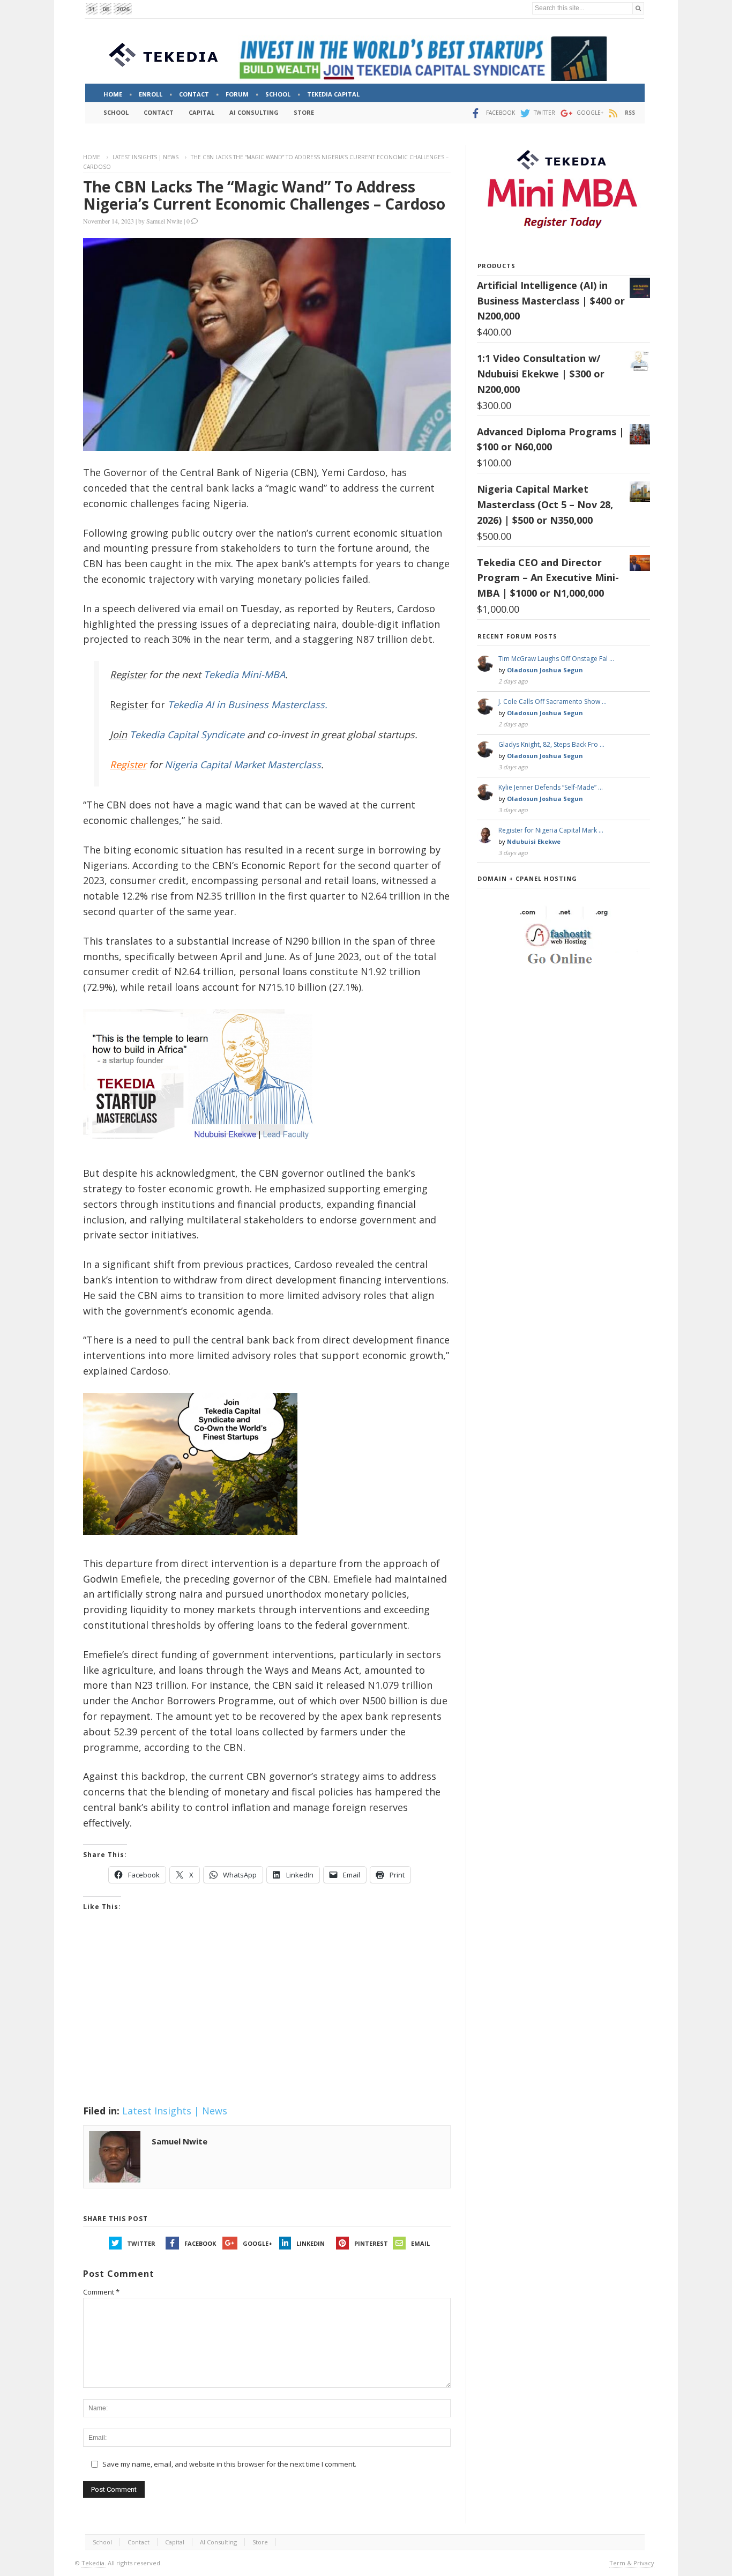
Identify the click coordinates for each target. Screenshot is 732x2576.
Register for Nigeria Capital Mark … (551, 830)
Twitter (141, 2243)
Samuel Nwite (164, 221)
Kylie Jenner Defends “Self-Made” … (551, 787)
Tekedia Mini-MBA (244, 674)
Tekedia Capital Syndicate (186, 734)
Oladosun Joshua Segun (545, 670)
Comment (101, 2292)
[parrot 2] (190, 1543)
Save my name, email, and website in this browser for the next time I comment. (229, 2464)
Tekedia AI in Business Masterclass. (248, 704)
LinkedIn (311, 2243)
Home (92, 157)
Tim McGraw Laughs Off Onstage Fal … (556, 659)
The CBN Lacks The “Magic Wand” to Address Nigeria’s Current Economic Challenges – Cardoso (264, 195)
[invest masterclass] (204, 1153)
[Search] (638, 8)
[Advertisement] (267, 2022)
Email (420, 2243)
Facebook (200, 2243)
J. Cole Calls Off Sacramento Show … (552, 701)
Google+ (257, 2243)
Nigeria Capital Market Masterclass (243, 764)
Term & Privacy (632, 2563)
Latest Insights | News (145, 157)
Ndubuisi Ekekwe (534, 841)
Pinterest (371, 2243)
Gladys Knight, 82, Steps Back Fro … (551, 744)
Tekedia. (94, 2563)
